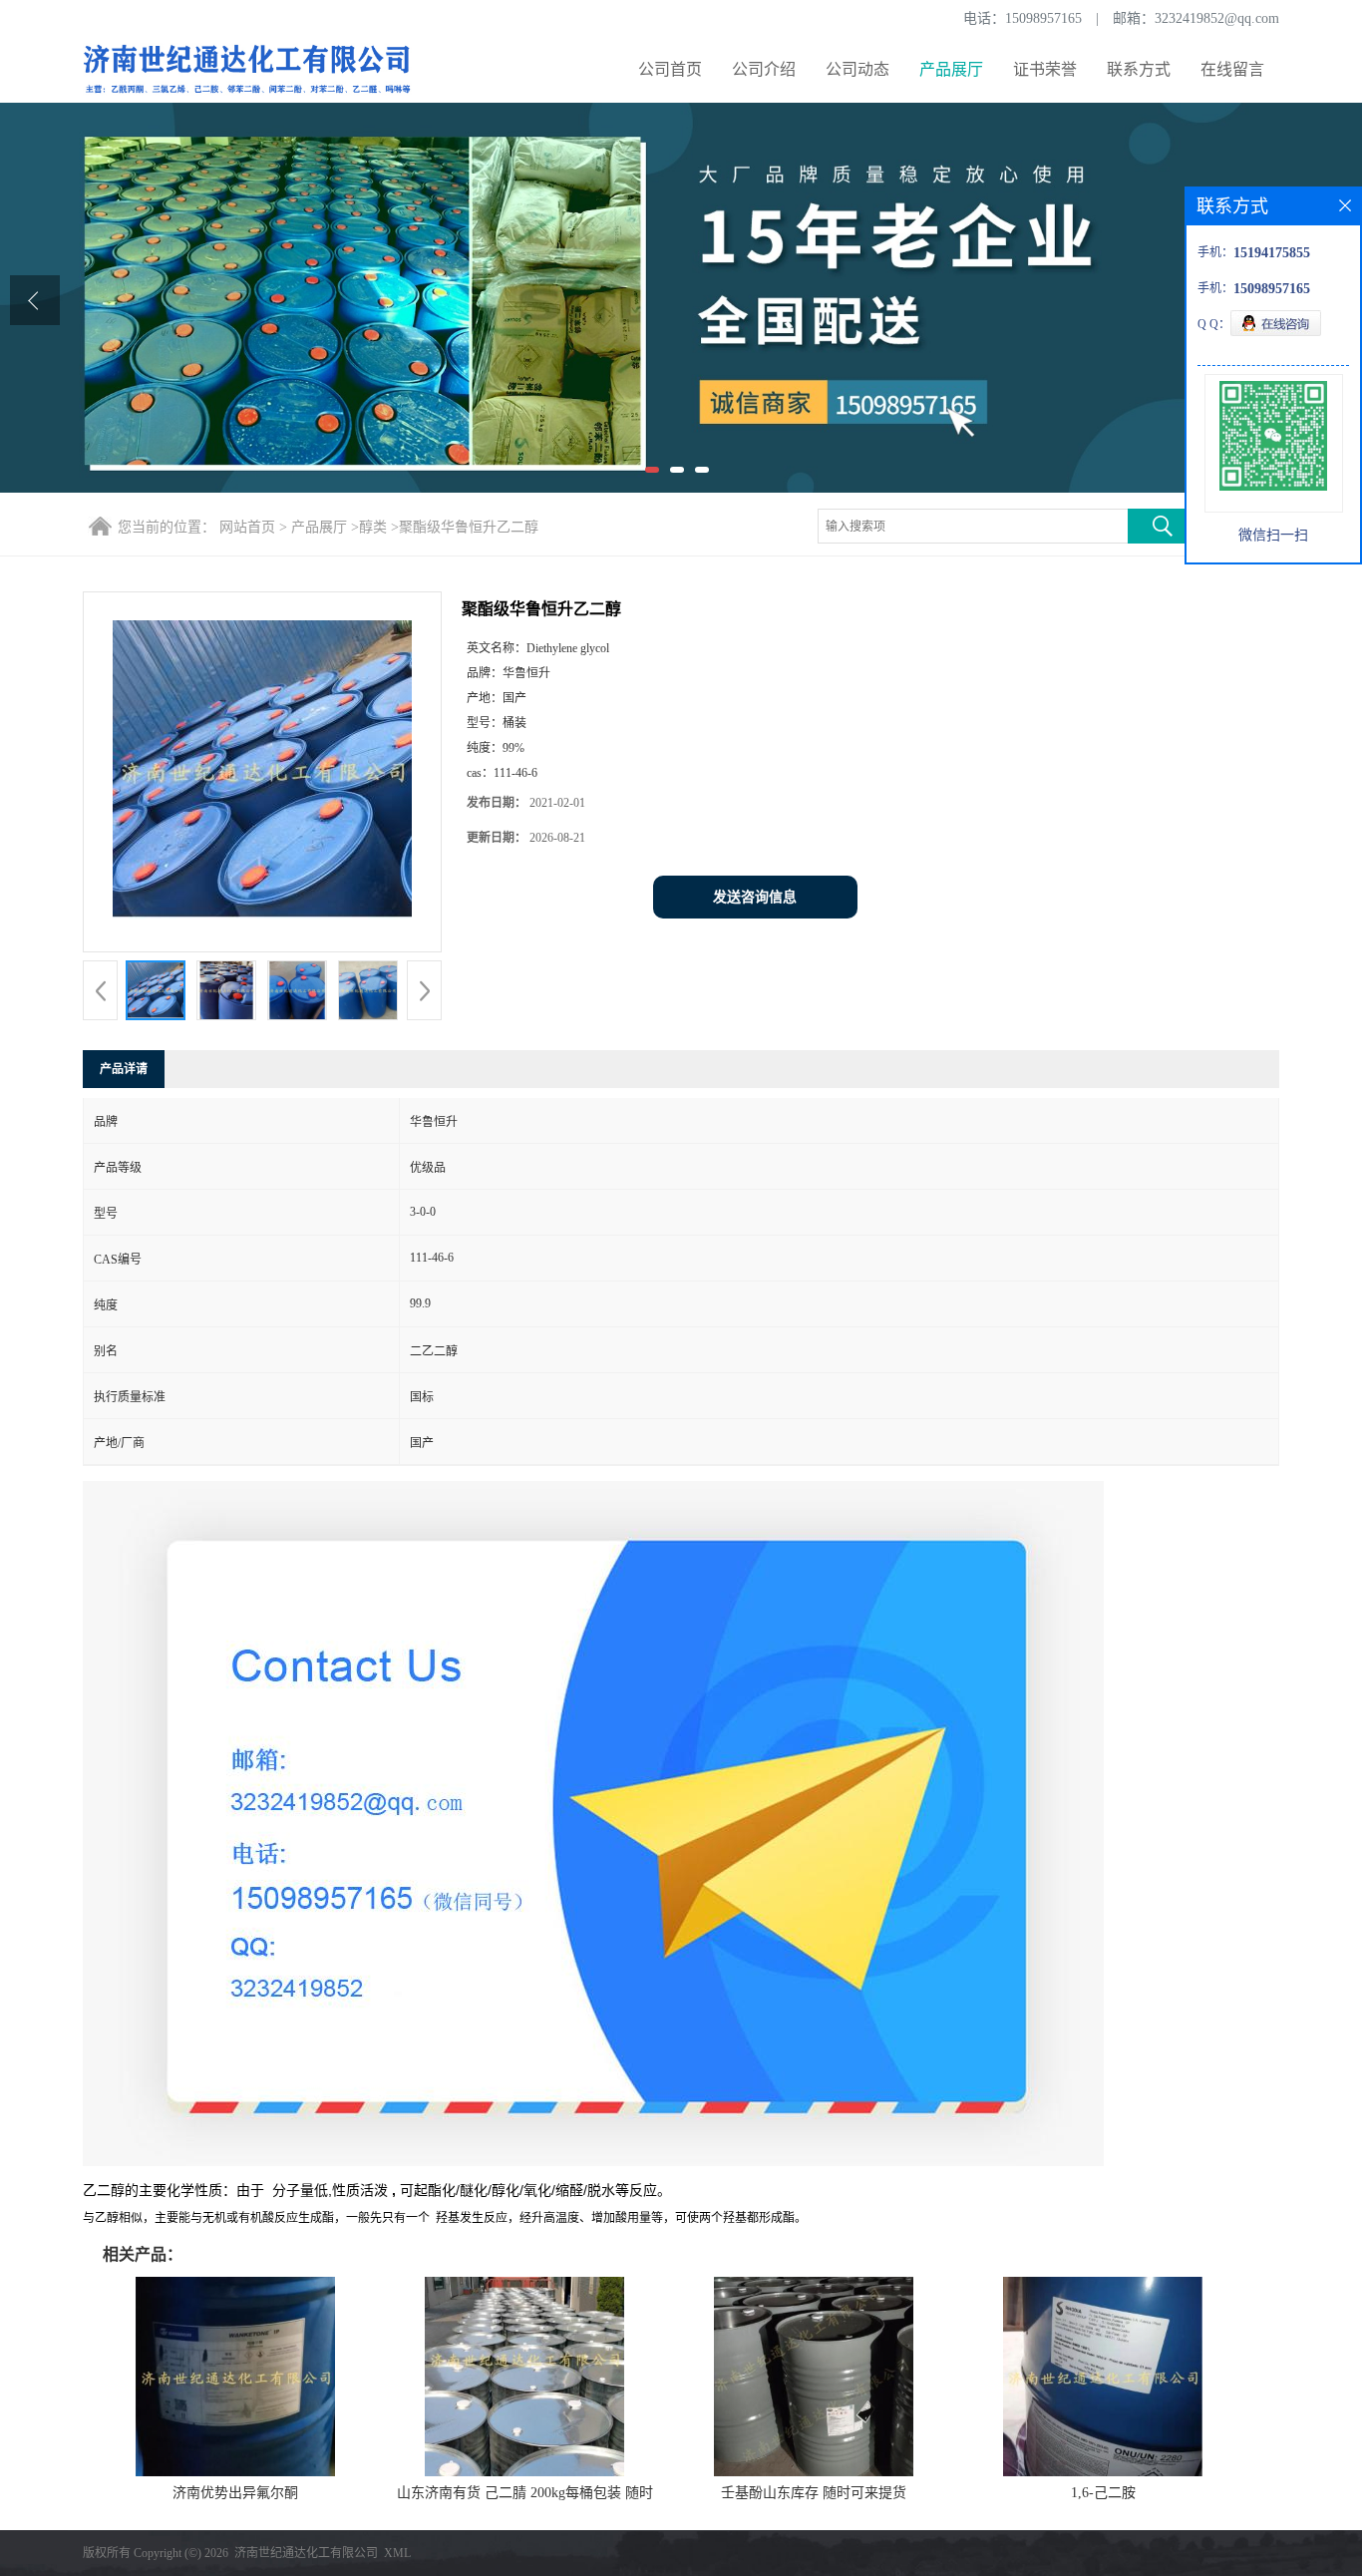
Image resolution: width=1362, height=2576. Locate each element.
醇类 (373, 527)
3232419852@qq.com (1217, 18)
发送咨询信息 (755, 897)
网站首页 (247, 527)
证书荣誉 (1045, 69)
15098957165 (1043, 18)
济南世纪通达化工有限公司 (306, 2553)
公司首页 (670, 69)
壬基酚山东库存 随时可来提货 (814, 2493)
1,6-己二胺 (1103, 2493)
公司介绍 (764, 69)
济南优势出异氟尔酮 (235, 2493)
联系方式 (1139, 69)
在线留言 (1232, 69)
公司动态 (857, 69)
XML (397, 2553)
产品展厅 (951, 69)
